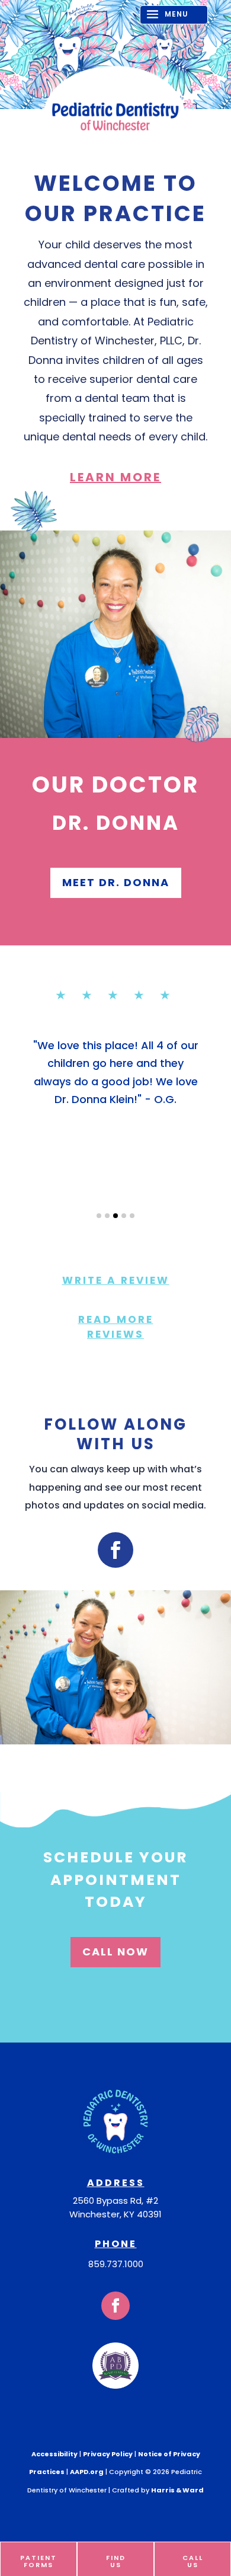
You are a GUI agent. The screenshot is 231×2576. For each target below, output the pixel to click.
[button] (99, 1216)
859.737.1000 (116, 2264)
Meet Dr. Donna (116, 882)
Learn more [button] (115, 477)
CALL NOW (115, 1952)
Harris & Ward (177, 2489)
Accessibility (54, 2454)
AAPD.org (87, 2472)
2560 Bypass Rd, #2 (115, 2201)
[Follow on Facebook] (115, 1550)
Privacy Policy (108, 2454)
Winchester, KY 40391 (115, 2214)
